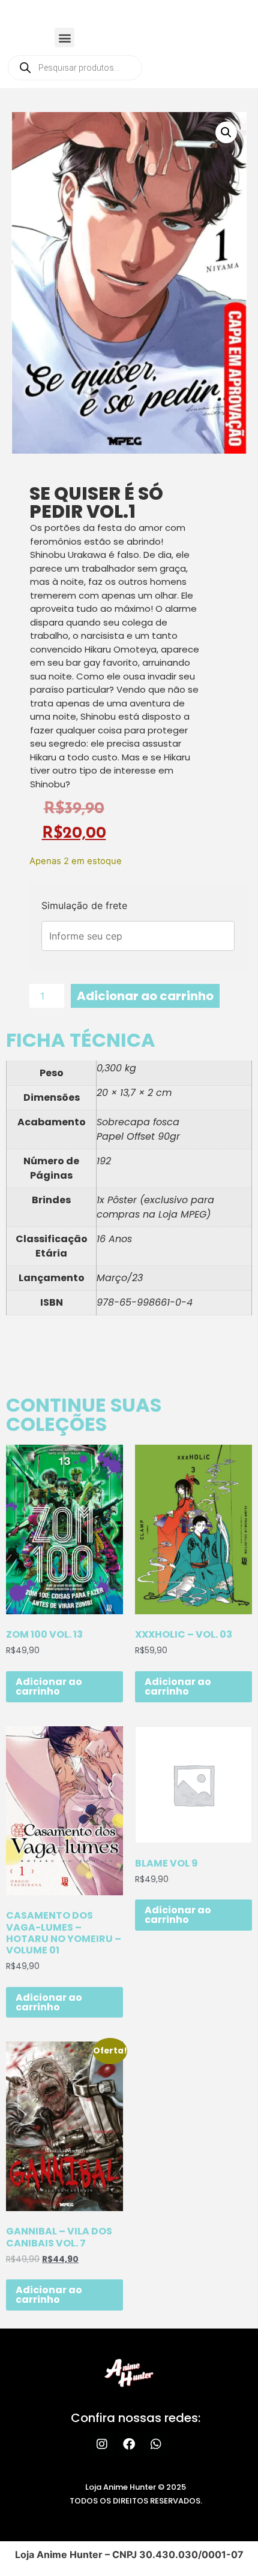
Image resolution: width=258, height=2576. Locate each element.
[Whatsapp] (156, 2444)
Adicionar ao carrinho (145, 996)
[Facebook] (129, 2444)
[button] (64, 37)
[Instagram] (102, 2444)
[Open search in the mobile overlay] (75, 68)
